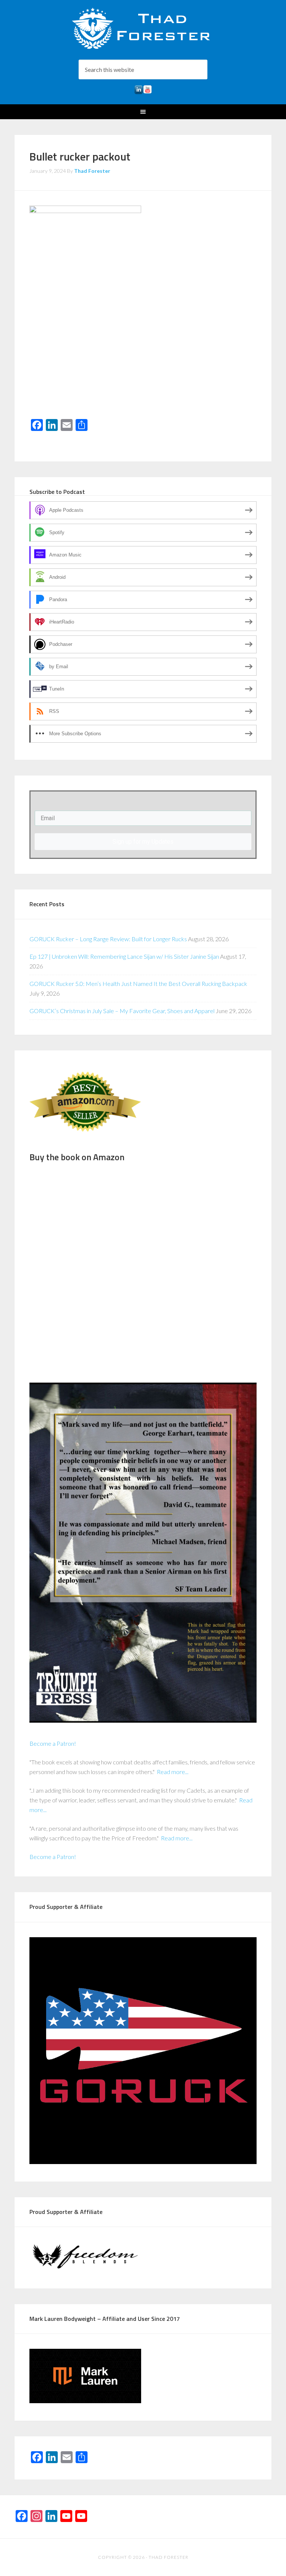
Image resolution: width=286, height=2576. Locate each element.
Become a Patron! (53, 1743)
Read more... (173, 1772)
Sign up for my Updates (143, 842)
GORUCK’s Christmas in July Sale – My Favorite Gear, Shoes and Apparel (122, 1011)
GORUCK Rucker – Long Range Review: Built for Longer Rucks (108, 939)
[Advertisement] (143, 359)
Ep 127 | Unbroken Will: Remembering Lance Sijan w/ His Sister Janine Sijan (124, 956)
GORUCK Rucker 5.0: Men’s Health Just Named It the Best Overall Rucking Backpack (138, 984)
